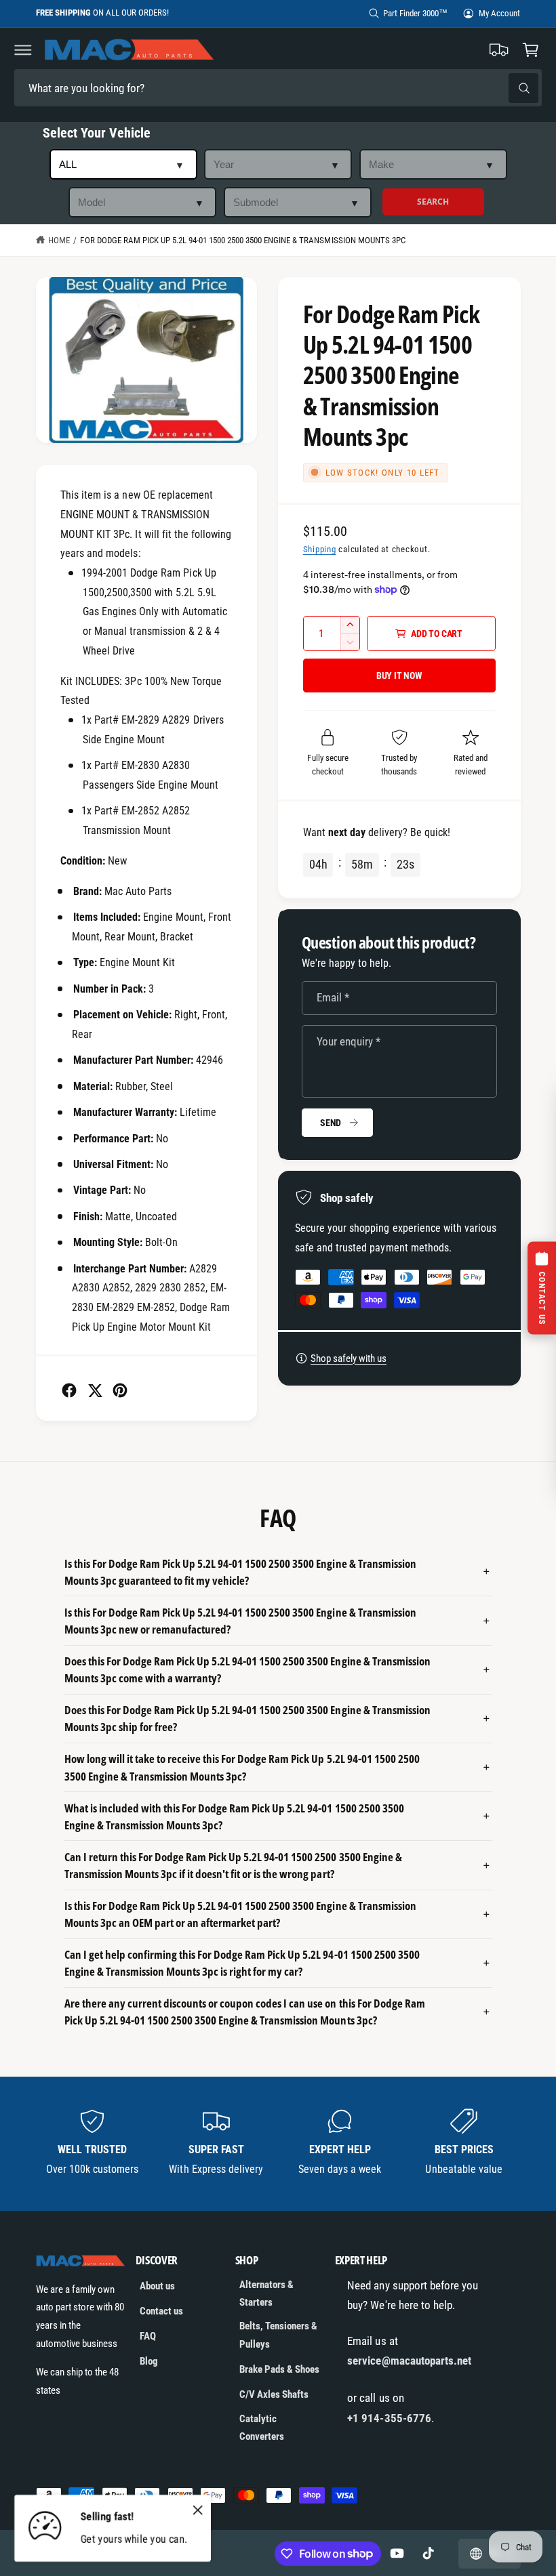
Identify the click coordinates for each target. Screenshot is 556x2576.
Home (59, 240)
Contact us (161, 2311)
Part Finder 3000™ (415, 13)
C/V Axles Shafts (274, 2394)
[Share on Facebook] (69, 1390)
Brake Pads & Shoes (279, 2369)
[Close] (197, 2510)
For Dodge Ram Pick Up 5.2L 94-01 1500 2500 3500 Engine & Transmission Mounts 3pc (242, 240)
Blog (149, 2361)
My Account (499, 13)
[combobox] (109, 88)
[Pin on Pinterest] (120, 1390)
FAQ (148, 2336)
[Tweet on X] (95, 1390)
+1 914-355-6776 (389, 2418)
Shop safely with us (349, 1358)
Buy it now (399, 676)
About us (157, 2286)
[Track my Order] (499, 49)
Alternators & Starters (266, 2294)
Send (331, 1123)
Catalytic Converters (262, 2428)
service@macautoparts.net (409, 2361)
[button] (23, 49)
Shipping (320, 549)
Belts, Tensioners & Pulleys (278, 2335)
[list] (278, 2143)
